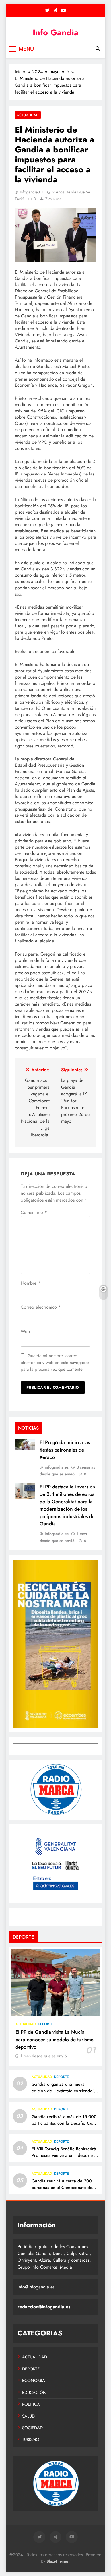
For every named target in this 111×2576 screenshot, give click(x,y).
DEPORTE (45, 2024)
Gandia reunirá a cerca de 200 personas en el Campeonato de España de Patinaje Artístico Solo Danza (64, 2191)
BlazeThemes (58, 2561)
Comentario (34, 1212)
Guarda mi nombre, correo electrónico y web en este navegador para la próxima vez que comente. (55, 1363)
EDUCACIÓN (34, 2393)
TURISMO (31, 2439)
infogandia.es (31, 192)
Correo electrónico (41, 1307)
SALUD (28, 2416)
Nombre (31, 1283)
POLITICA (31, 2404)
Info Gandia (56, 32)
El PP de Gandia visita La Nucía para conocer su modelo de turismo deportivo (55, 2039)
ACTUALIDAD (28, 115)
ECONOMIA (34, 2381)
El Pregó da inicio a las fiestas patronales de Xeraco (65, 1450)
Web (25, 1331)
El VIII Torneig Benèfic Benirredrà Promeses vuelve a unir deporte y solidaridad (64, 2155)
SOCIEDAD (32, 2428)
